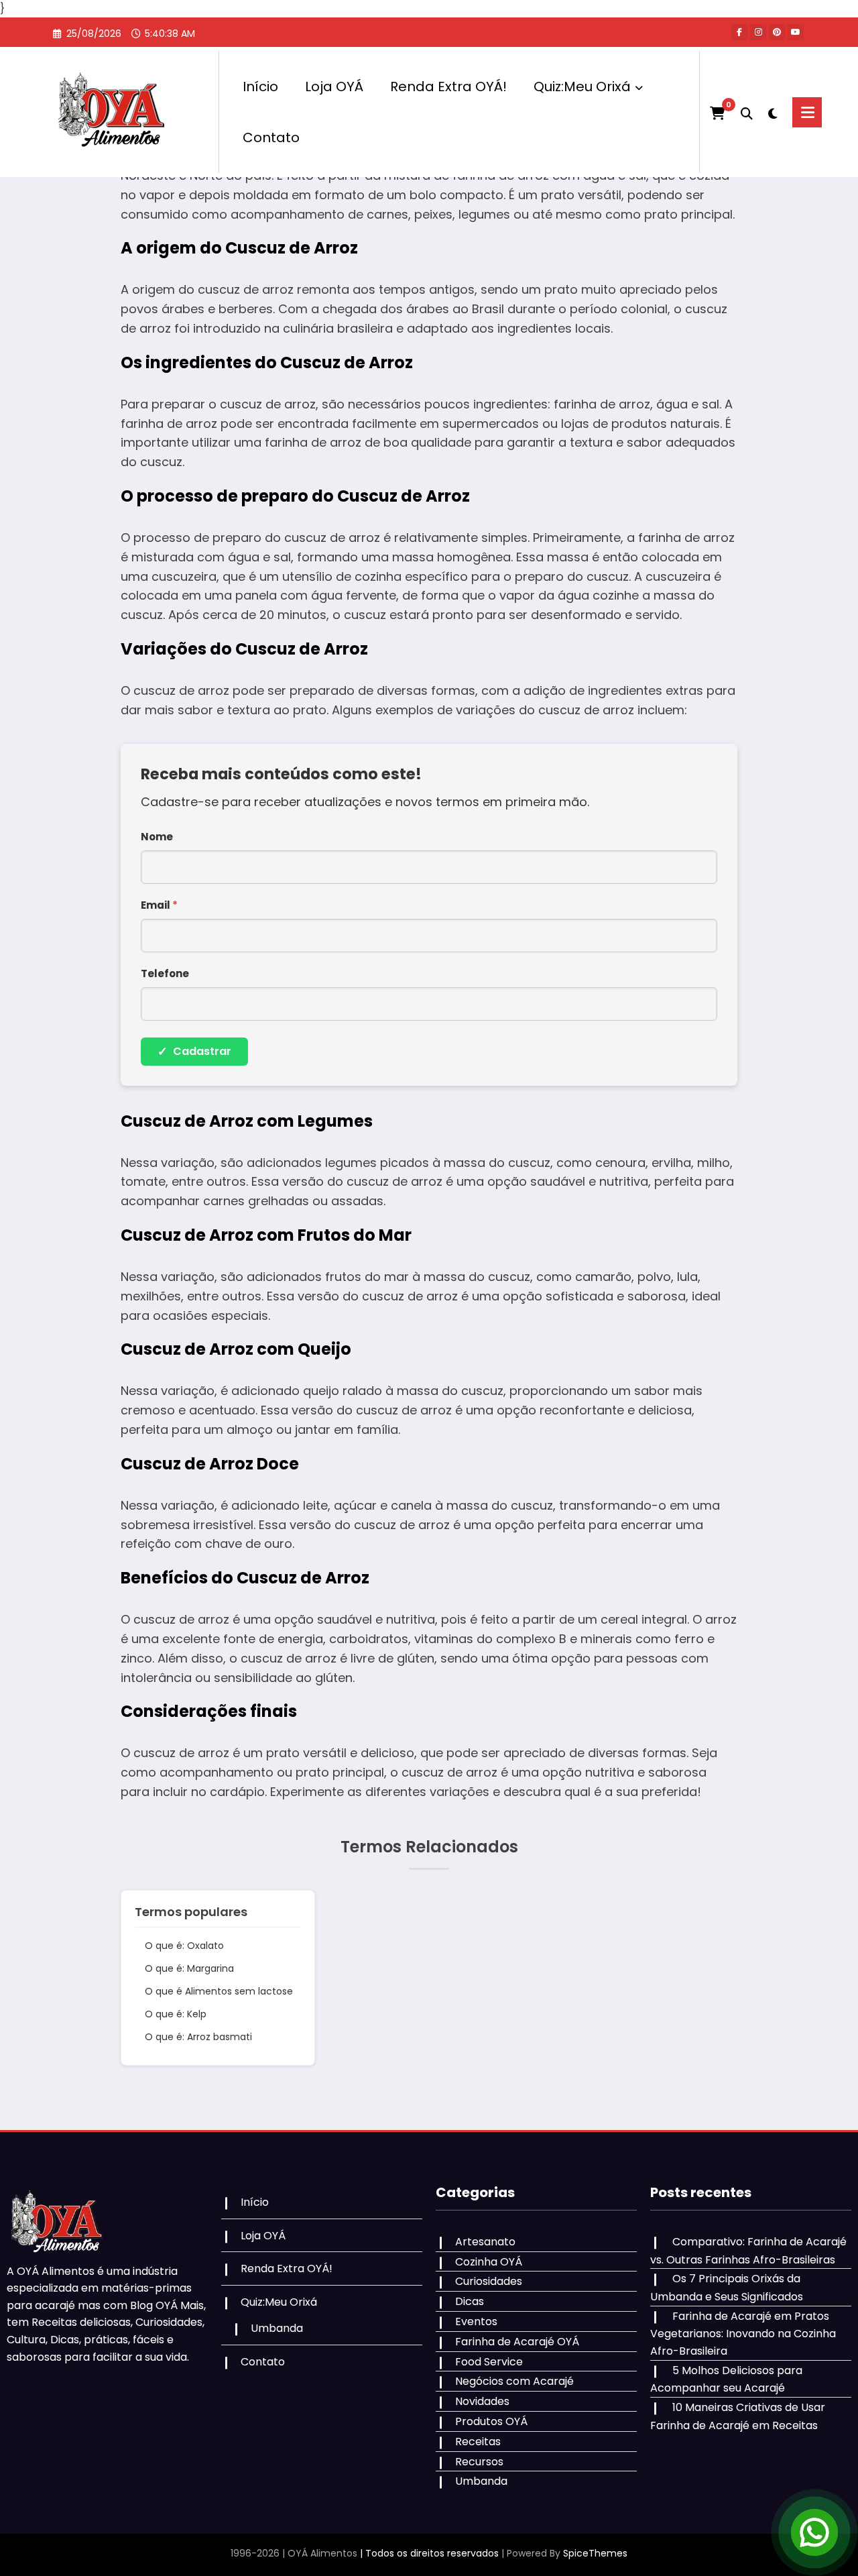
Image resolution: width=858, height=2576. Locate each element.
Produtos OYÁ (491, 2421)
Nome (157, 837)
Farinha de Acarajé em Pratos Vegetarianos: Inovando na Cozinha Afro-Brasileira (743, 2334)
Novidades (482, 2401)
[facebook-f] (739, 32)
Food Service (489, 2362)
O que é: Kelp (176, 2014)
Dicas (470, 2301)
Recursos (479, 2462)
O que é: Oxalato (184, 1946)
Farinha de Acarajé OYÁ (517, 2342)
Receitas (478, 2442)
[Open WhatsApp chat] (814, 2532)
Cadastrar (194, 1051)
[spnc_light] (773, 112)
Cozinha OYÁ (489, 2262)
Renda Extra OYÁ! (448, 87)
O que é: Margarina (189, 1968)
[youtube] (796, 32)
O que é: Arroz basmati (198, 2037)
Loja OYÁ (334, 87)
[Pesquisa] (747, 112)
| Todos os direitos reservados (429, 2553)
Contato (271, 137)
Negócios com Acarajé (514, 2381)
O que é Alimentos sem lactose (219, 1991)
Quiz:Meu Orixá (582, 87)
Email (159, 905)
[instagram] (758, 32)
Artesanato (485, 2242)
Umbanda (277, 2328)
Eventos (476, 2321)
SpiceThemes (595, 2553)
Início (260, 87)
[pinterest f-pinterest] (777, 32)
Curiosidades (489, 2281)
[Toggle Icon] (807, 112)
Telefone (165, 973)
